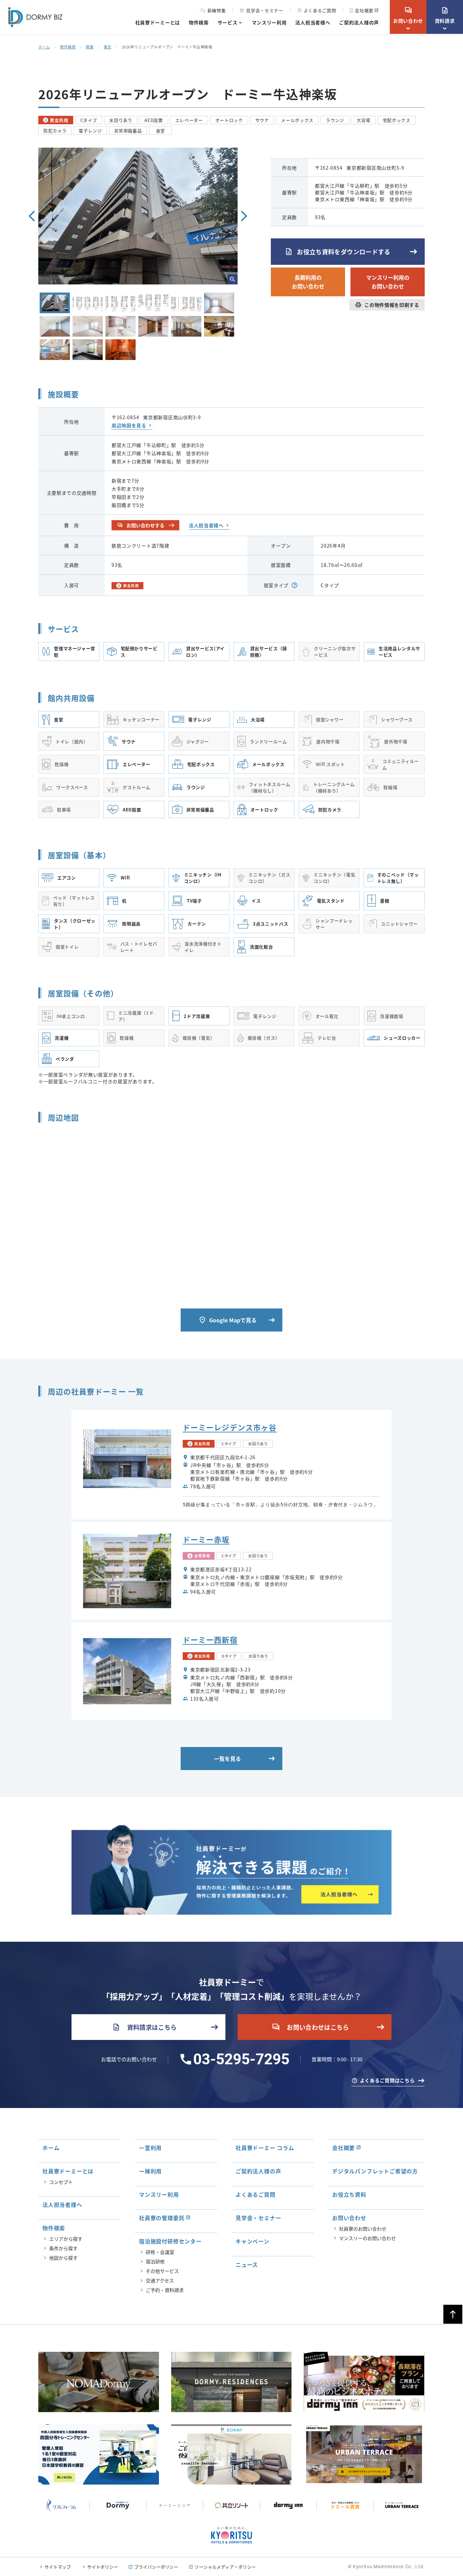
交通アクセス (160, 2280)
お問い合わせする (141, 525)
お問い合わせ (408, 15)
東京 (108, 47)
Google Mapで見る (227, 1320)
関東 (90, 47)
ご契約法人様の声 (359, 22)
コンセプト (61, 2182)
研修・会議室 (160, 2252)
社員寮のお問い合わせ (363, 2229)
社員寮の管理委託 (162, 2218)
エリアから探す (66, 2239)
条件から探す (63, 2248)
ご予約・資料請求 (165, 2290)
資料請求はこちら (145, 2027)
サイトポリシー (103, 2567)
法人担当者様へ (313, 22)
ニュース (247, 2264)
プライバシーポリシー (156, 2567)
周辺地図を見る (129, 425)
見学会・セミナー (261, 10)
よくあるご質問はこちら (387, 2080)
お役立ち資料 (349, 2194)
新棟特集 (217, 10)
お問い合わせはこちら (310, 2027)
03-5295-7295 (241, 2059)
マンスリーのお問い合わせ (367, 2238)
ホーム (44, 47)
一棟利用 (150, 2171)
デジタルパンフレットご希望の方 (375, 2171)
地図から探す (63, 2258)
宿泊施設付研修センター (170, 2241)
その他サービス (162, 2271)
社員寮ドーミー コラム (265, 2148)
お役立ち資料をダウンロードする (338, 252)
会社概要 (364, 10)
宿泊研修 (155, 2261)
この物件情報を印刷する (387, 305)
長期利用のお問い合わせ (308, 282)
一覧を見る (227, 1759)
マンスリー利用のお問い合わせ (388, 282)
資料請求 (445, 15)
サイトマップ (58, 2567)
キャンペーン (253, 2241)
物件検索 (199, 22)
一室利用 (150, 2148)
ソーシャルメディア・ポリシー (225, 2567)
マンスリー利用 (269, 22)
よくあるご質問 (317, 10)
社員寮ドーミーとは (158, 22)
